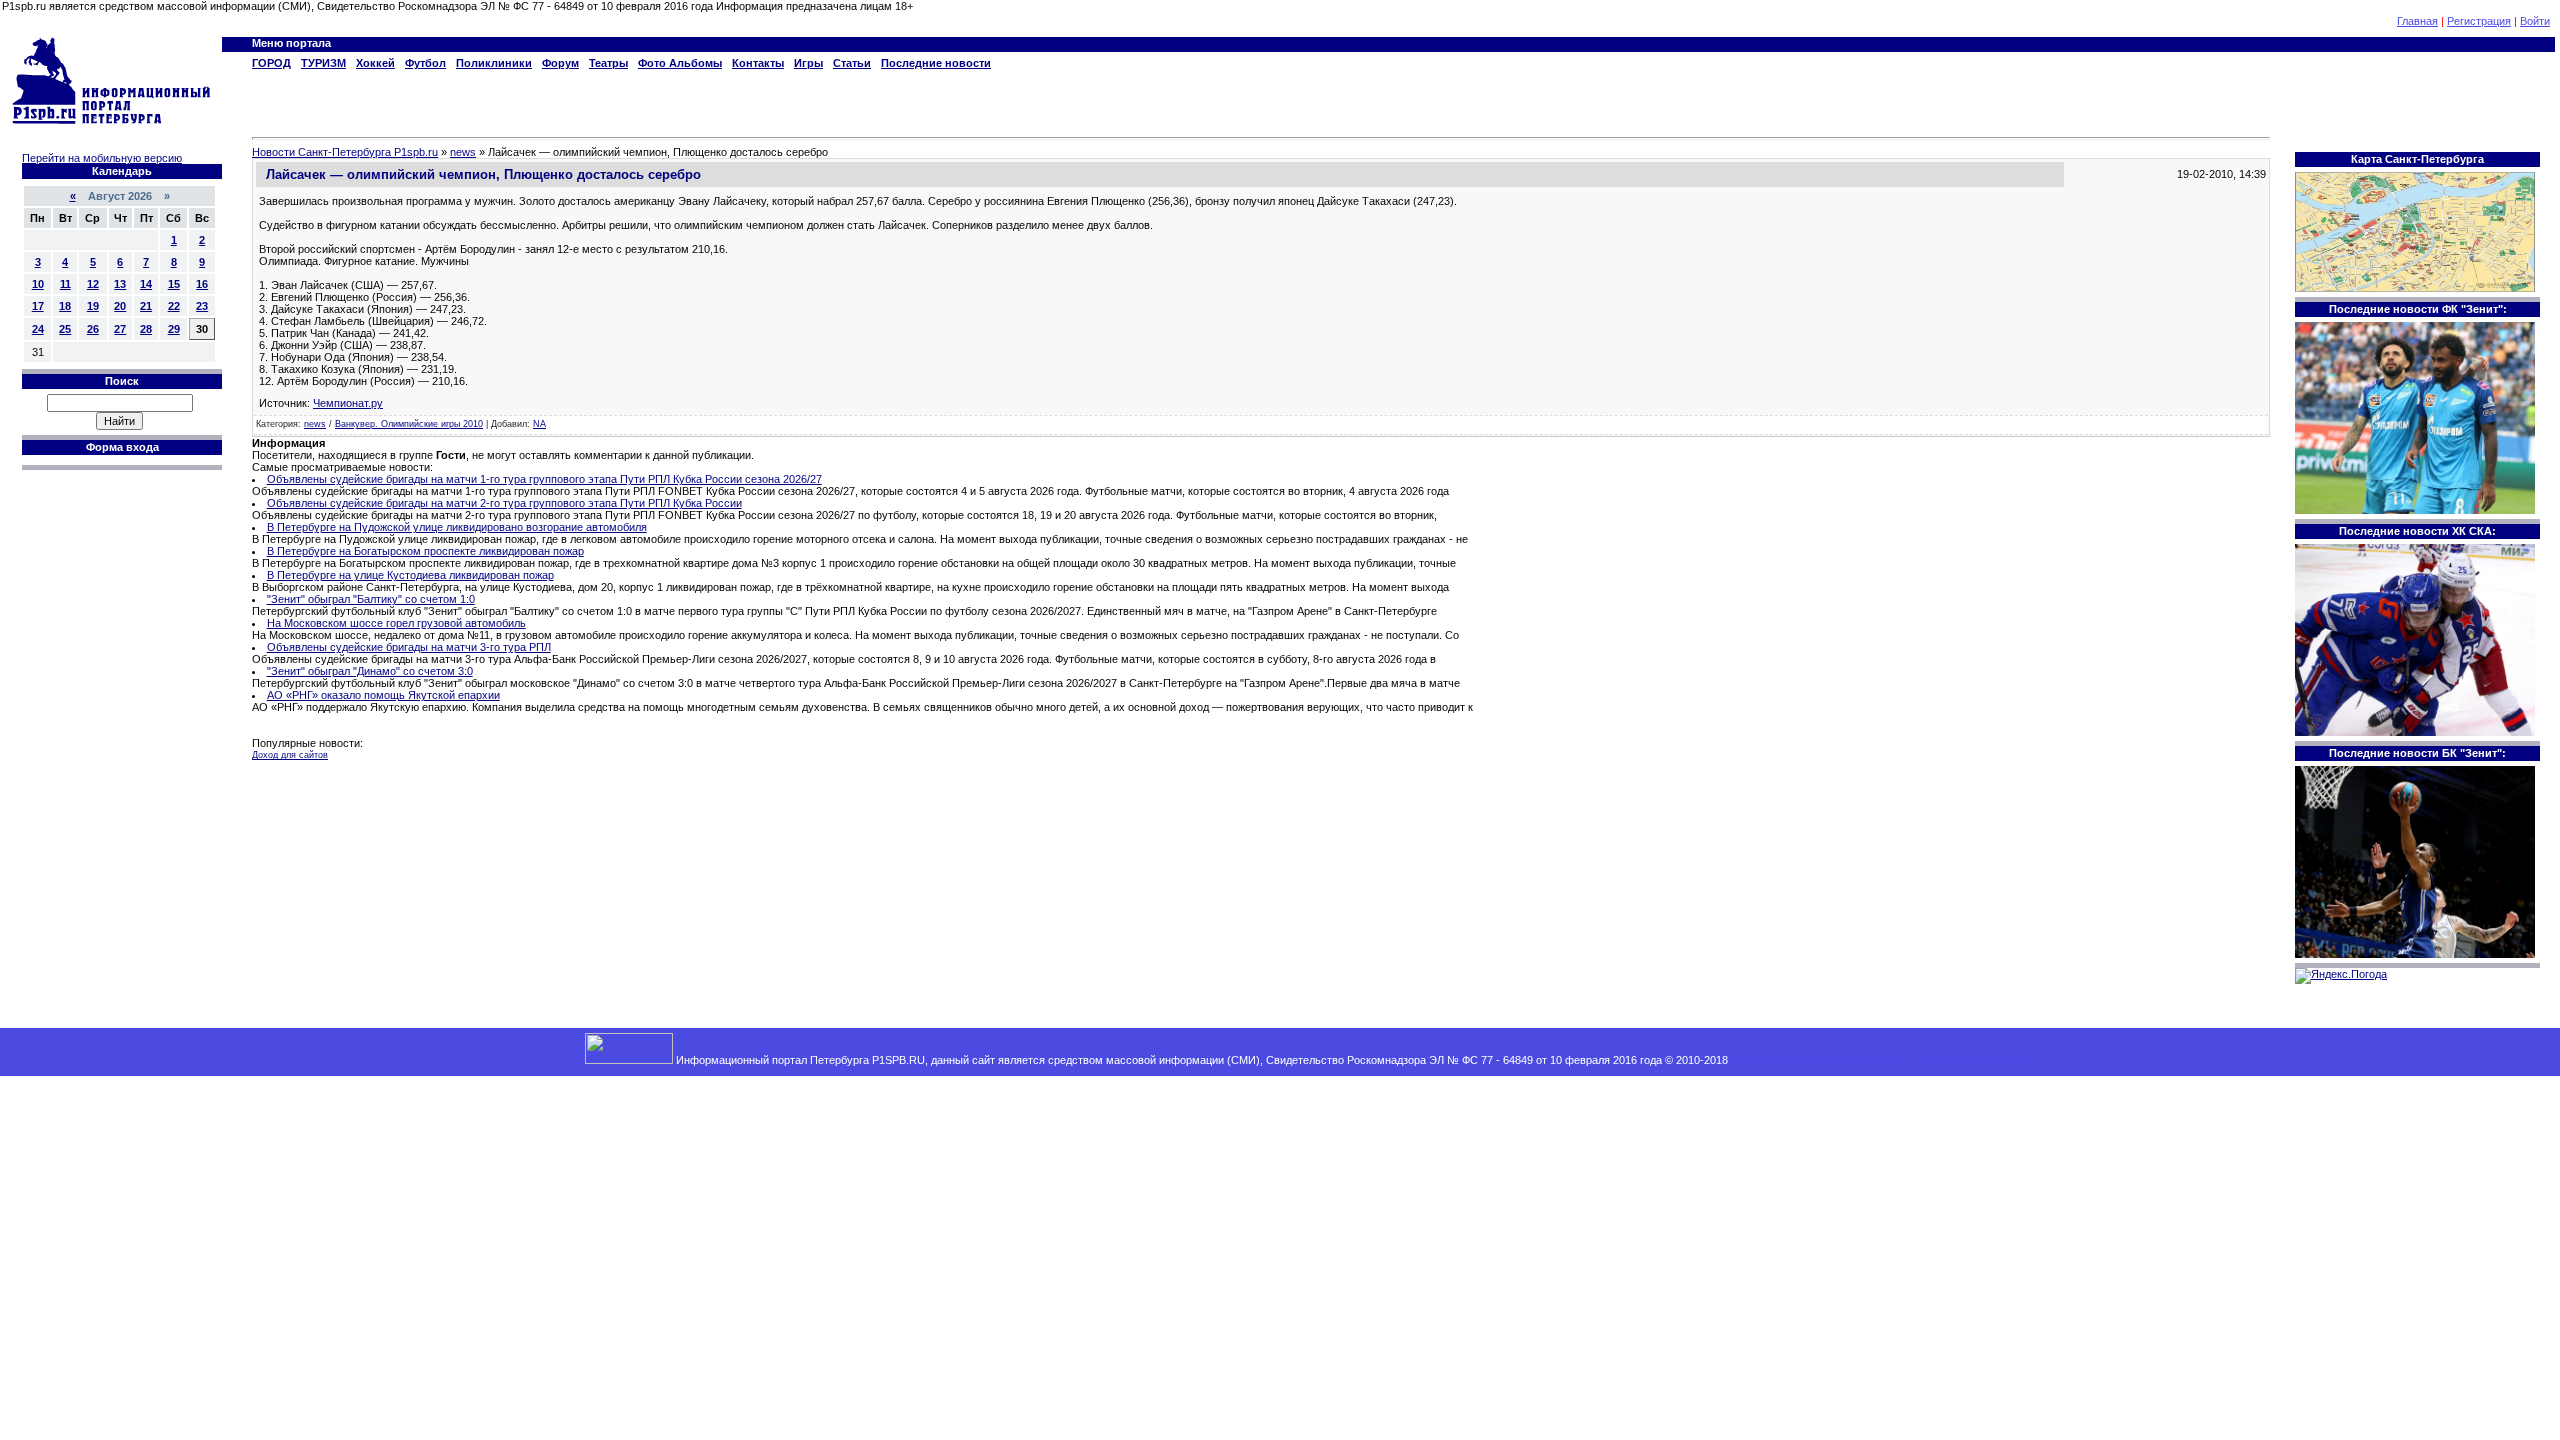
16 (202, 284)
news (315, 424)
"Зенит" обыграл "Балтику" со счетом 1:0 (371, 599)
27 (120, 329)
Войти (2535, 21)
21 (146, 306)
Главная (2417, 21)
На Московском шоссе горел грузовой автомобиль (396, 623)
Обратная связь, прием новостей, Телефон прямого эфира (1882, 1060)
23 (202, 306)
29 (174, 329)
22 (174, 306)
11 (65, 284)
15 (174, 284)
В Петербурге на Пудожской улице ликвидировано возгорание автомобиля (457, 527)
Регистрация (2479, 21)
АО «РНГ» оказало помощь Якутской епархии (383, 695)
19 (93, 306)
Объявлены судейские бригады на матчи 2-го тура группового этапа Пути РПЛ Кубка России (504, 503)
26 (93, 329)
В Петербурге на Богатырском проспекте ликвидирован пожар (425, 551)
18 (65, 306)
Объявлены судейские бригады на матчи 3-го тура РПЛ (409, 647)
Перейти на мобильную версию (102, 158)
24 (38, 329)
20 (120, 306)
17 (38, 306)
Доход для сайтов (290, 755)
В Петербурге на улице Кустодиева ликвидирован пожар (410, 575)
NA (539, 424)
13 (120, 284)
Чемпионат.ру (348, 403)
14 (146, 284)
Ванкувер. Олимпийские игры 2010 (409, 424)
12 (93, 284)
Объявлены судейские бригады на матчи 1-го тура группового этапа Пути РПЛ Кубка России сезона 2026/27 (544, 479)
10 (38, 284)
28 (146, 329)
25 (65, 329)
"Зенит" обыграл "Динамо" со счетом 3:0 (370, 671)
